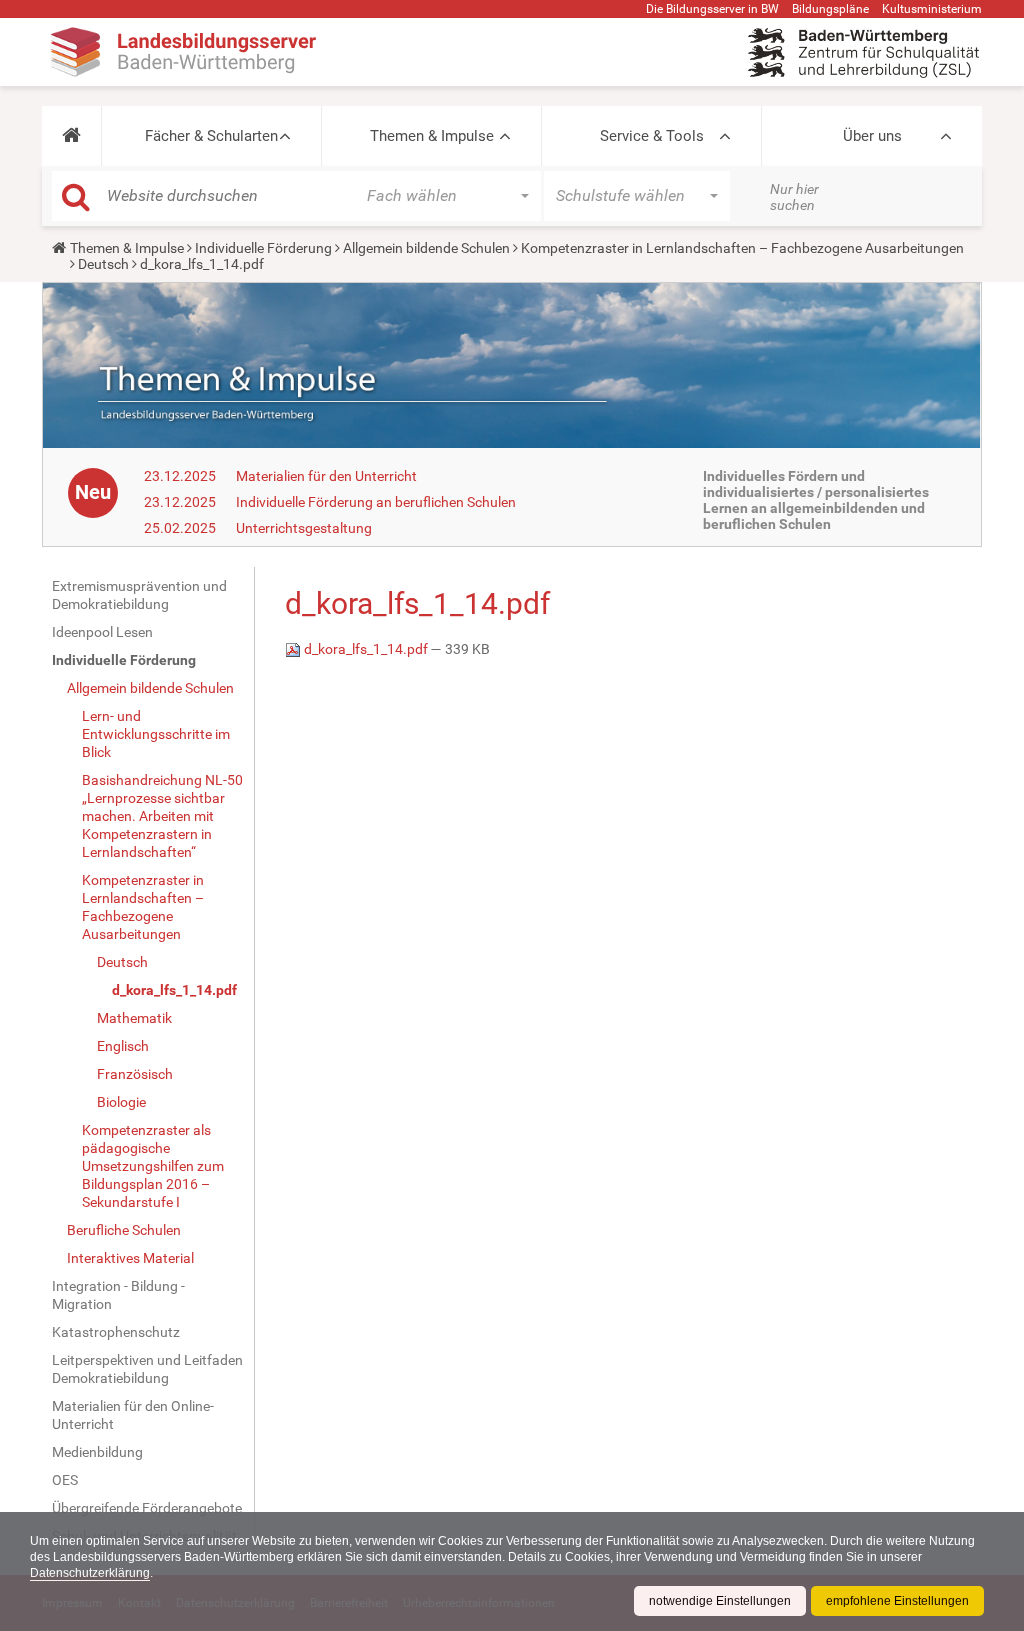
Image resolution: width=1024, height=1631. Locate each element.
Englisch (123, 1046)
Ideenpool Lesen (102, 632)
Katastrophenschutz (116, 1332)
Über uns (872, 136)
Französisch (135, 1074)
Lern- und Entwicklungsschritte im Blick (156, 734)
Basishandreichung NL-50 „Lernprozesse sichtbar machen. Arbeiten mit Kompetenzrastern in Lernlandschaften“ (162, 816)
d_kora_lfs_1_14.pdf (174, 990)
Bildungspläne (830, 9)
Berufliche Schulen (124, 1230)
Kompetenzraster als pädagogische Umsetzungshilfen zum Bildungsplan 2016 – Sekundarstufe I (153, 1166)
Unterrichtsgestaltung (304, 528)
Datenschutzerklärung (90, 1573)
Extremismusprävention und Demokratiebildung (139, 595)
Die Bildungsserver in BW (712, 9)
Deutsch (103, 264)
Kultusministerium (932, 9)
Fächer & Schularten (211, 136)
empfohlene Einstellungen (897, 1601)
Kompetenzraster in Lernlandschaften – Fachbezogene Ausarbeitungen (742, 248)
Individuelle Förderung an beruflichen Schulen (376, 502)
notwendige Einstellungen (720, 1601)
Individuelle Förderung (263, 248)
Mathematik (134, 1018)
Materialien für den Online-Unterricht (133, 1415)
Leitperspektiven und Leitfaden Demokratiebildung (147, 1369)
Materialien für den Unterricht (326, 476)
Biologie (121, 1102)
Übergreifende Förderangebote (147, 1508)
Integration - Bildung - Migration (118, 1295)
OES (65, 1480)
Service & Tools (652, 136)
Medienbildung (97, 1452)
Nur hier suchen (794, 197)
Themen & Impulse (432, 136)
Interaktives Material (130, 1258)
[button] (71, 136)
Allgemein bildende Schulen (426, 248)
